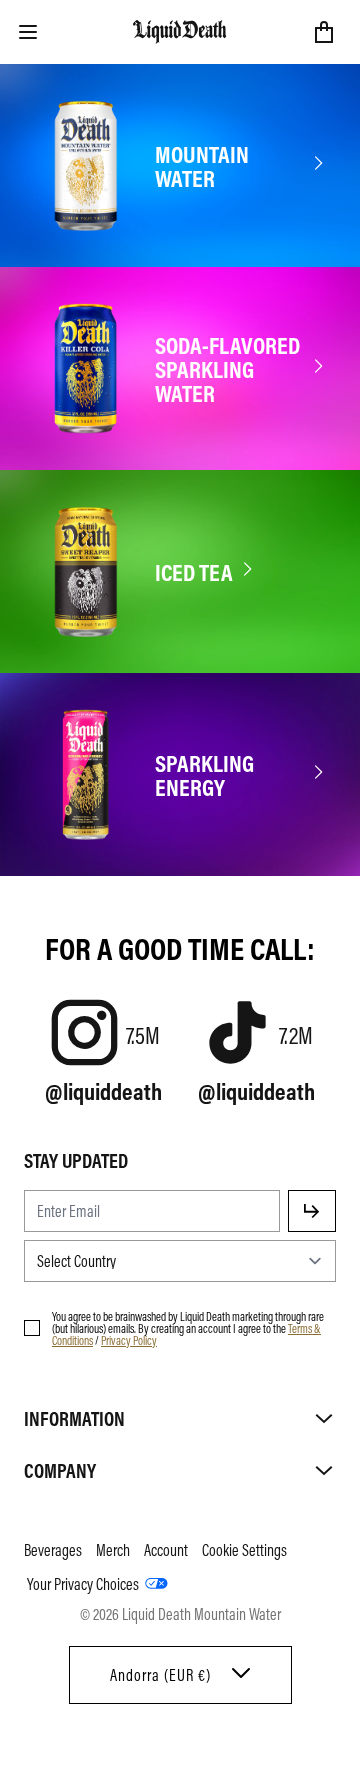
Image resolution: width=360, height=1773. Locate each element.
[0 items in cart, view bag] (324, 32)
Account (166, 1550)
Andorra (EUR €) (160, 1675)
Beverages (53, 1550)
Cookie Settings (244, 1550)
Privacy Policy (129, 1340)
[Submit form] (312, 1211)
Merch (113, 1550)
